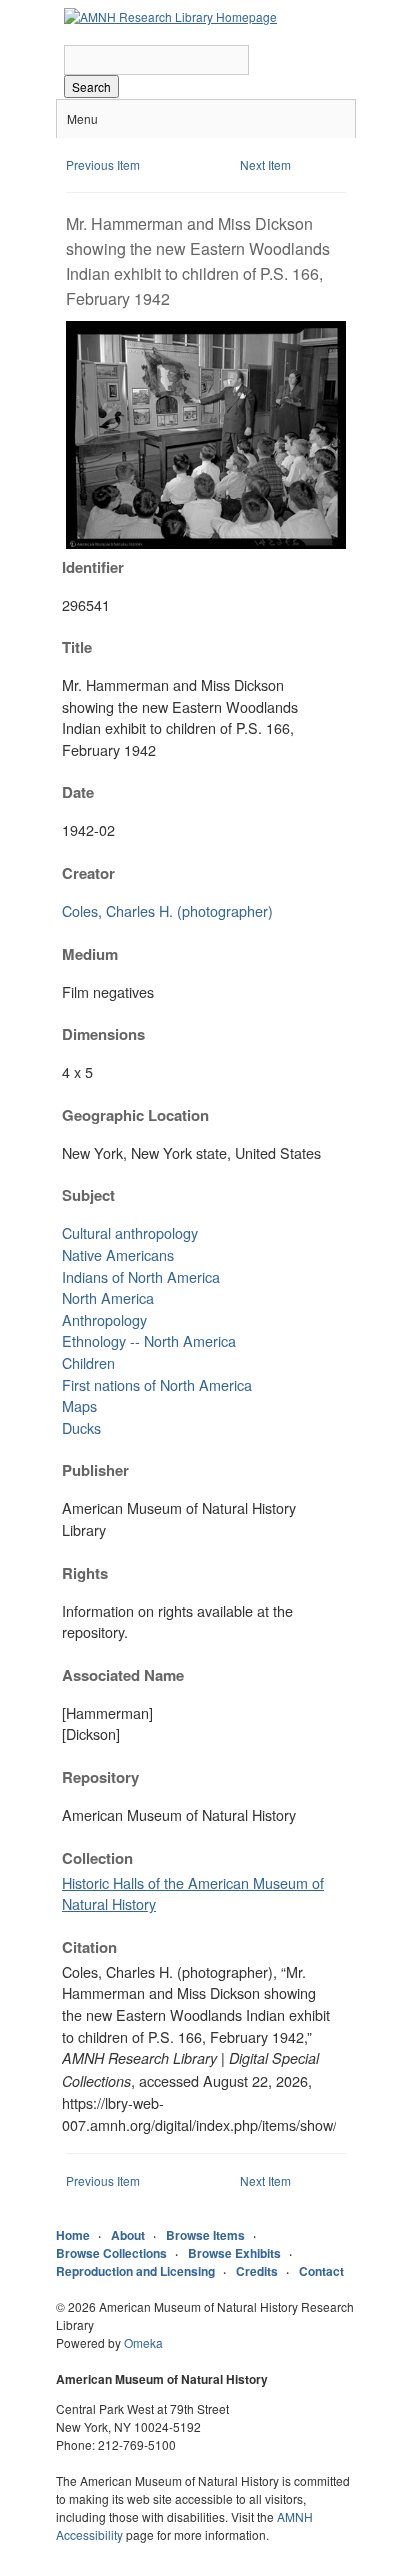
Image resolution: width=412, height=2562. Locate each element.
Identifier (93, 567)
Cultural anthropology (130, 1232)
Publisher (95, 1470)
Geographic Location (135, 1115)
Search (91, 86)
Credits (257, 2271)
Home (73, 2235)
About (128, 2235)
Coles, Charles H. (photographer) (167, 910)
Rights (85, 1573)
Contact (321, 2271)
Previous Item (103, 164)
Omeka (143, 2342)
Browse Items (205, 2235)
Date (78, 792)
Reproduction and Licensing (135, 2271)
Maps (79, 1405)
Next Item (265, 164)
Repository (100, 1777)
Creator (88, 873)
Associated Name (123, 1675)
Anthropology (104, 1319)
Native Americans (118, 1254)
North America (108, 1297)
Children (88, 1362)
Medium (90, 954)
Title (77, 647)
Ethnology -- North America (149, 1340)
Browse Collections (111, 2253)
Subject (88, 1195)
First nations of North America (157, 1384)
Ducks (81, 1427)
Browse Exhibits (234, 2253)
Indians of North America (141, 1276)
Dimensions (103, 1034)
